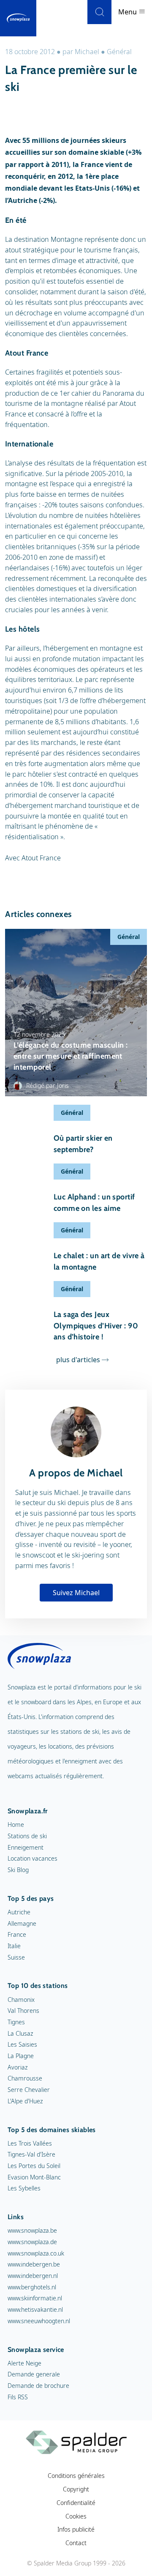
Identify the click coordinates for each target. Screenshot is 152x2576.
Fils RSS (18, 2397)
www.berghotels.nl (32, 2287)
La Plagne (21, 2056)
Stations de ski (27, 1836)
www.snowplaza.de (32, 2242)
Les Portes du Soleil (34, 2166)
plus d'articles (78, 1360)
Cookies (76, 2516)
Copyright (76, 2489)
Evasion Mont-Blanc (34, 2177)
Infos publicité (76, 2529)
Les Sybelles (24, 2188)
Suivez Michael (76, 1593)
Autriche (19, 1912)
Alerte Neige (24, 2363)
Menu (128, 12)
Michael (87, 52)
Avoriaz (18, 2067)
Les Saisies (22, 2044)
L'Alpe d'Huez (25, 2101)
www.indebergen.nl (33, 2276)
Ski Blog (18, 1870)
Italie (14, 1946)
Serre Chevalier (29, 2090)
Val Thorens (23, 2011)
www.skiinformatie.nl (35, 2298)
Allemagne (22, 1923)
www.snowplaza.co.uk (36, 2253)
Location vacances (33, 1858)
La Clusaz (20, 2033)
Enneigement (26, 1847)
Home (16, 1825)
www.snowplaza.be (32, 2230)
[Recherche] (99, 12)
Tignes (16, 2022)
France (17, 1934)
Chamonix (21, 2000)
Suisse (16, 1957)
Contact (76, 2543)
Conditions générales (76, 2476)
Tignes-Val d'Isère (31, 2154)
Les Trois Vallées (30, 2143)
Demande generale (34, 2374)
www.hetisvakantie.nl (35, 2309)
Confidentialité (76, 2503)
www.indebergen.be (34, 2264)
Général (119, 52)
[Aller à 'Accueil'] (18, 18)
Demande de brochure (38, 2386)
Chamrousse (25, 2078)
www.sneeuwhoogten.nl (39, 2321)
